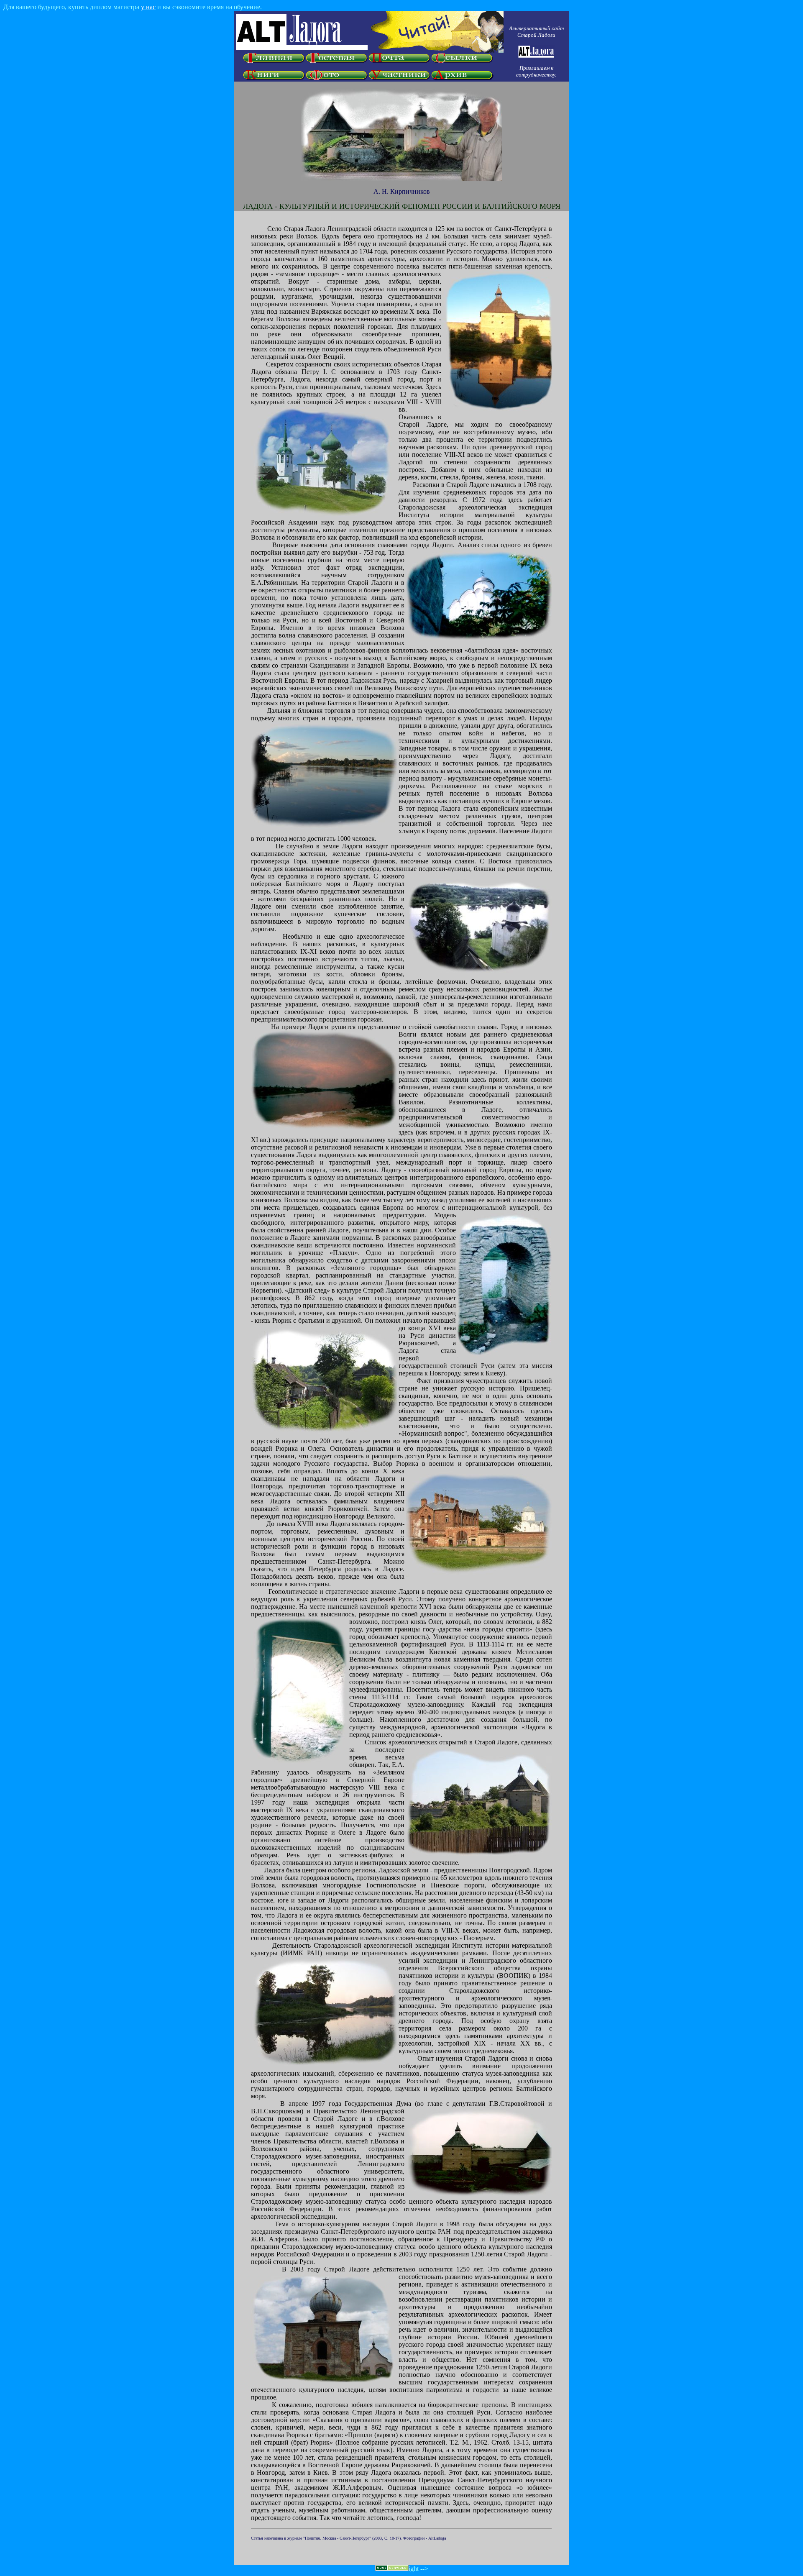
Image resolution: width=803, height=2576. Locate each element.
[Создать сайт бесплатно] (392, 2569)
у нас (148, 7)
